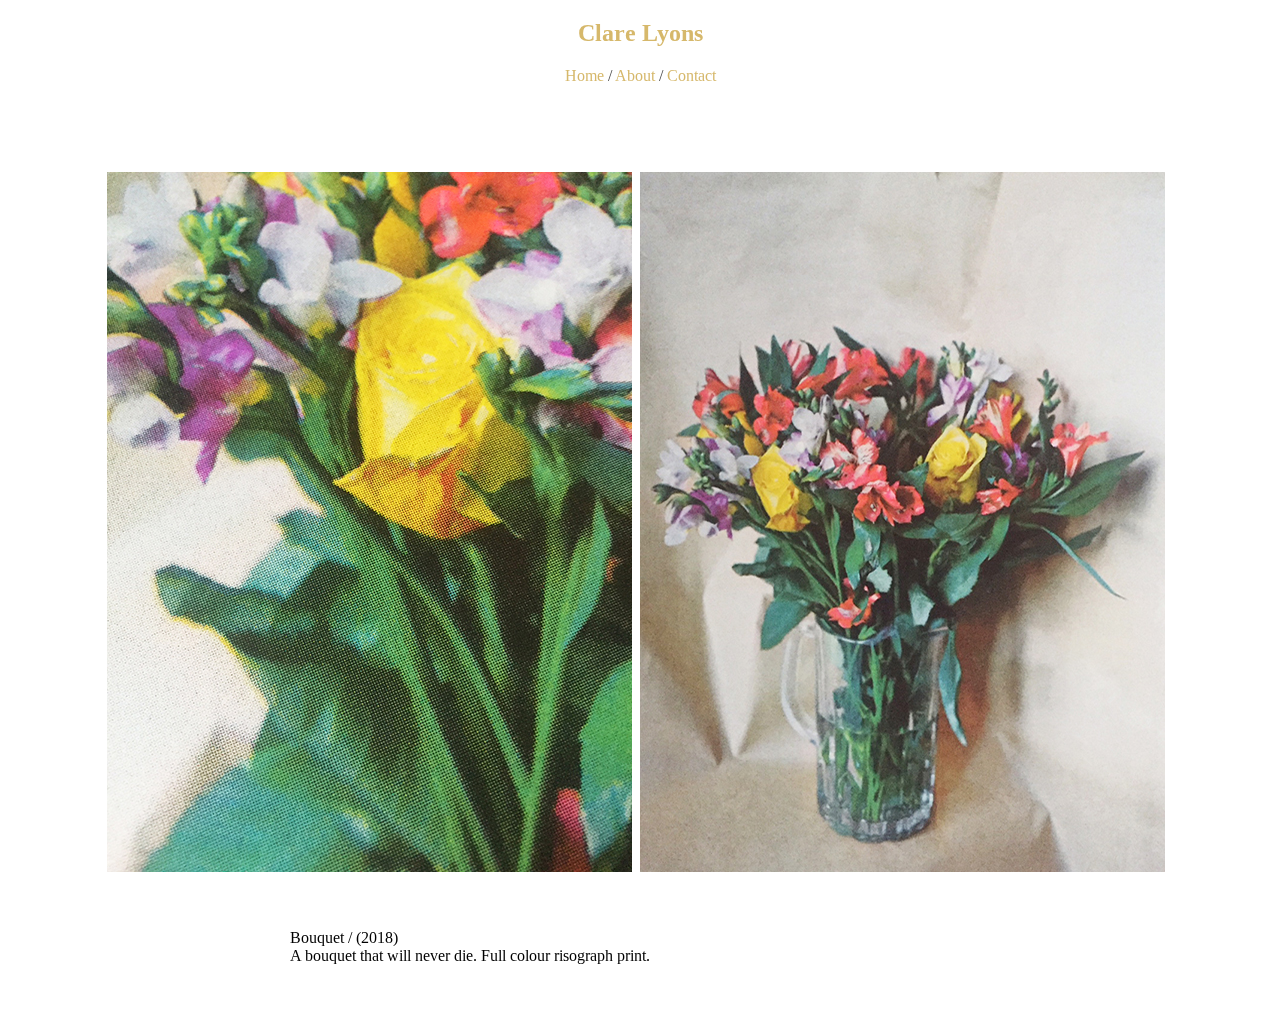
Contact (691, 75)
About (635, 75)
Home (584, 75)
